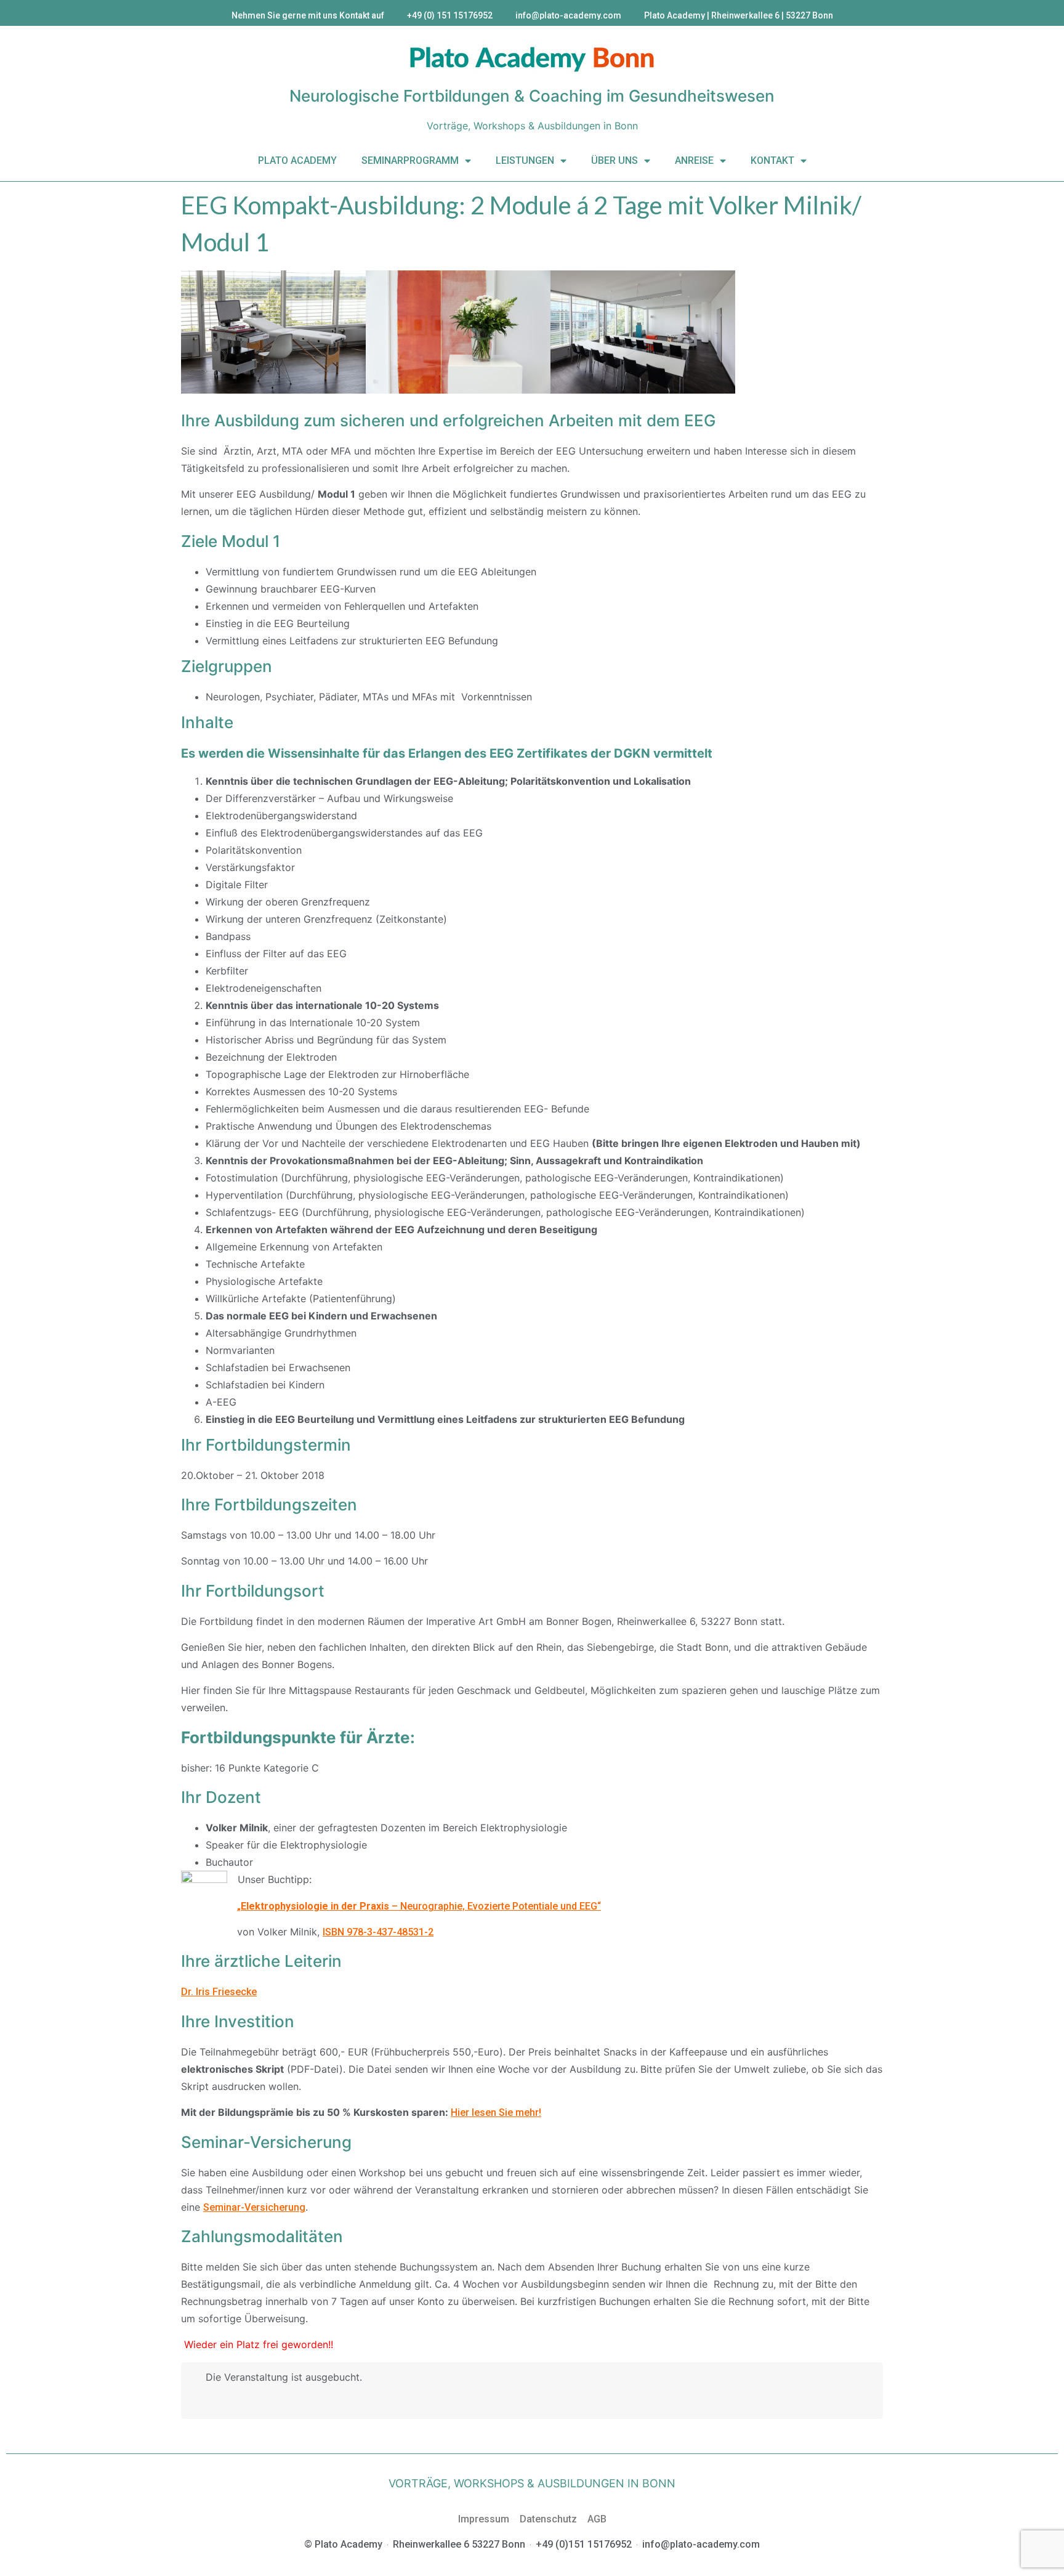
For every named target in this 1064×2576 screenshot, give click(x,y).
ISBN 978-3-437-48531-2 (378, 1932)
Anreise (694, 160)
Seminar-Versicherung (254, 2207)
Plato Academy (297, 160)
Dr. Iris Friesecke (219, 1992)
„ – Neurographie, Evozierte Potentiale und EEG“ (419, 1906)
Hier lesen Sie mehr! (496, 2112)
